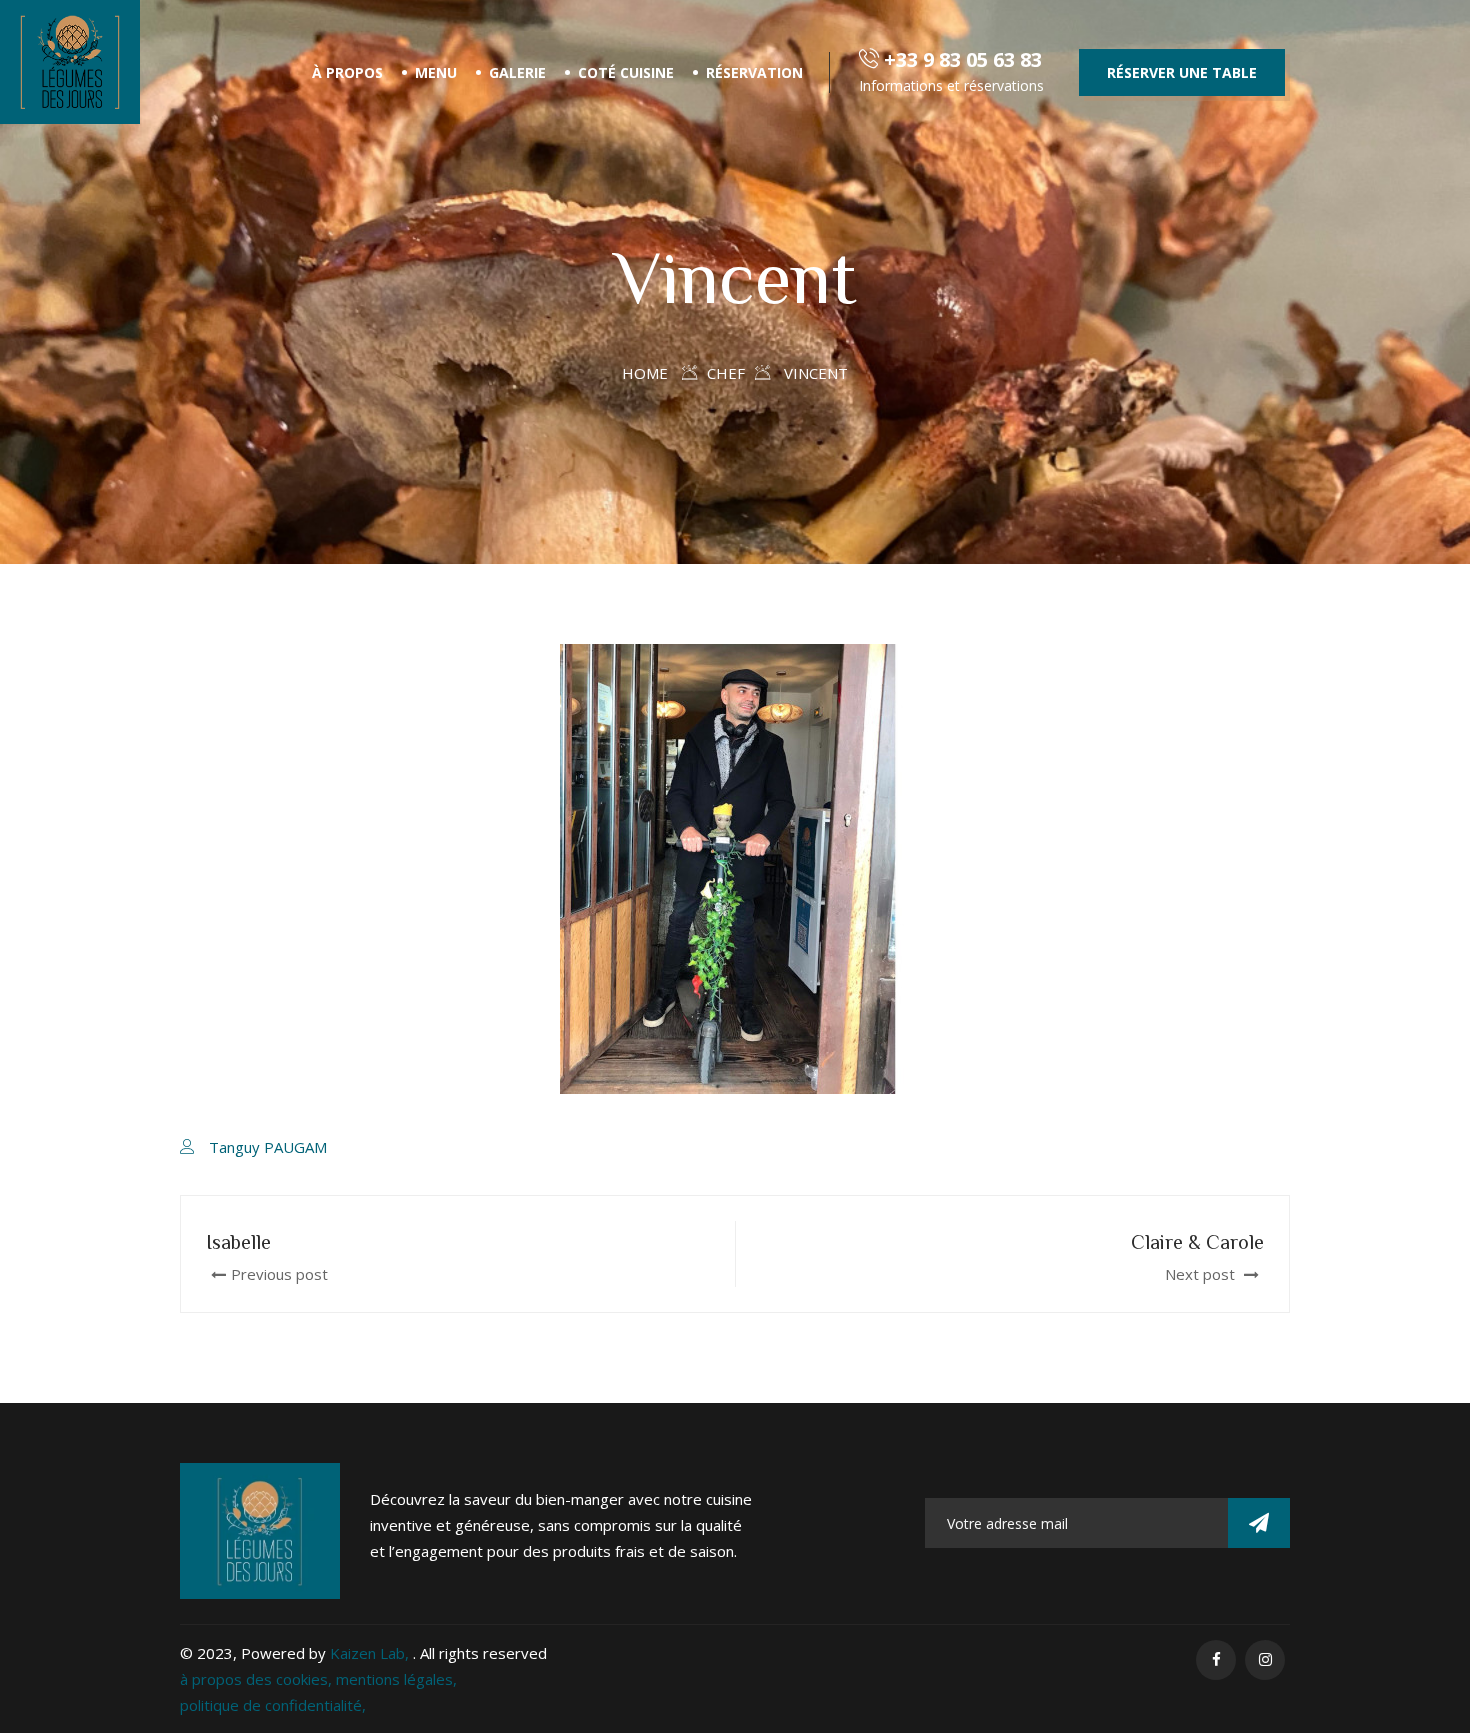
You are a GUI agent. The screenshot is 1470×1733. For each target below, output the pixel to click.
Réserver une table (1182, 72)
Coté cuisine (626, 72)
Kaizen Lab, (371, 1653)
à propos (347, 72)
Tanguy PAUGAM (268, 1147)
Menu (436, 72)
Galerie (517, 72)
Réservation (754, 72)
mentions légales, (396, 1679)
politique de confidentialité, (273, 1705)
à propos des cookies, (258, 1679)
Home (645, 373)
